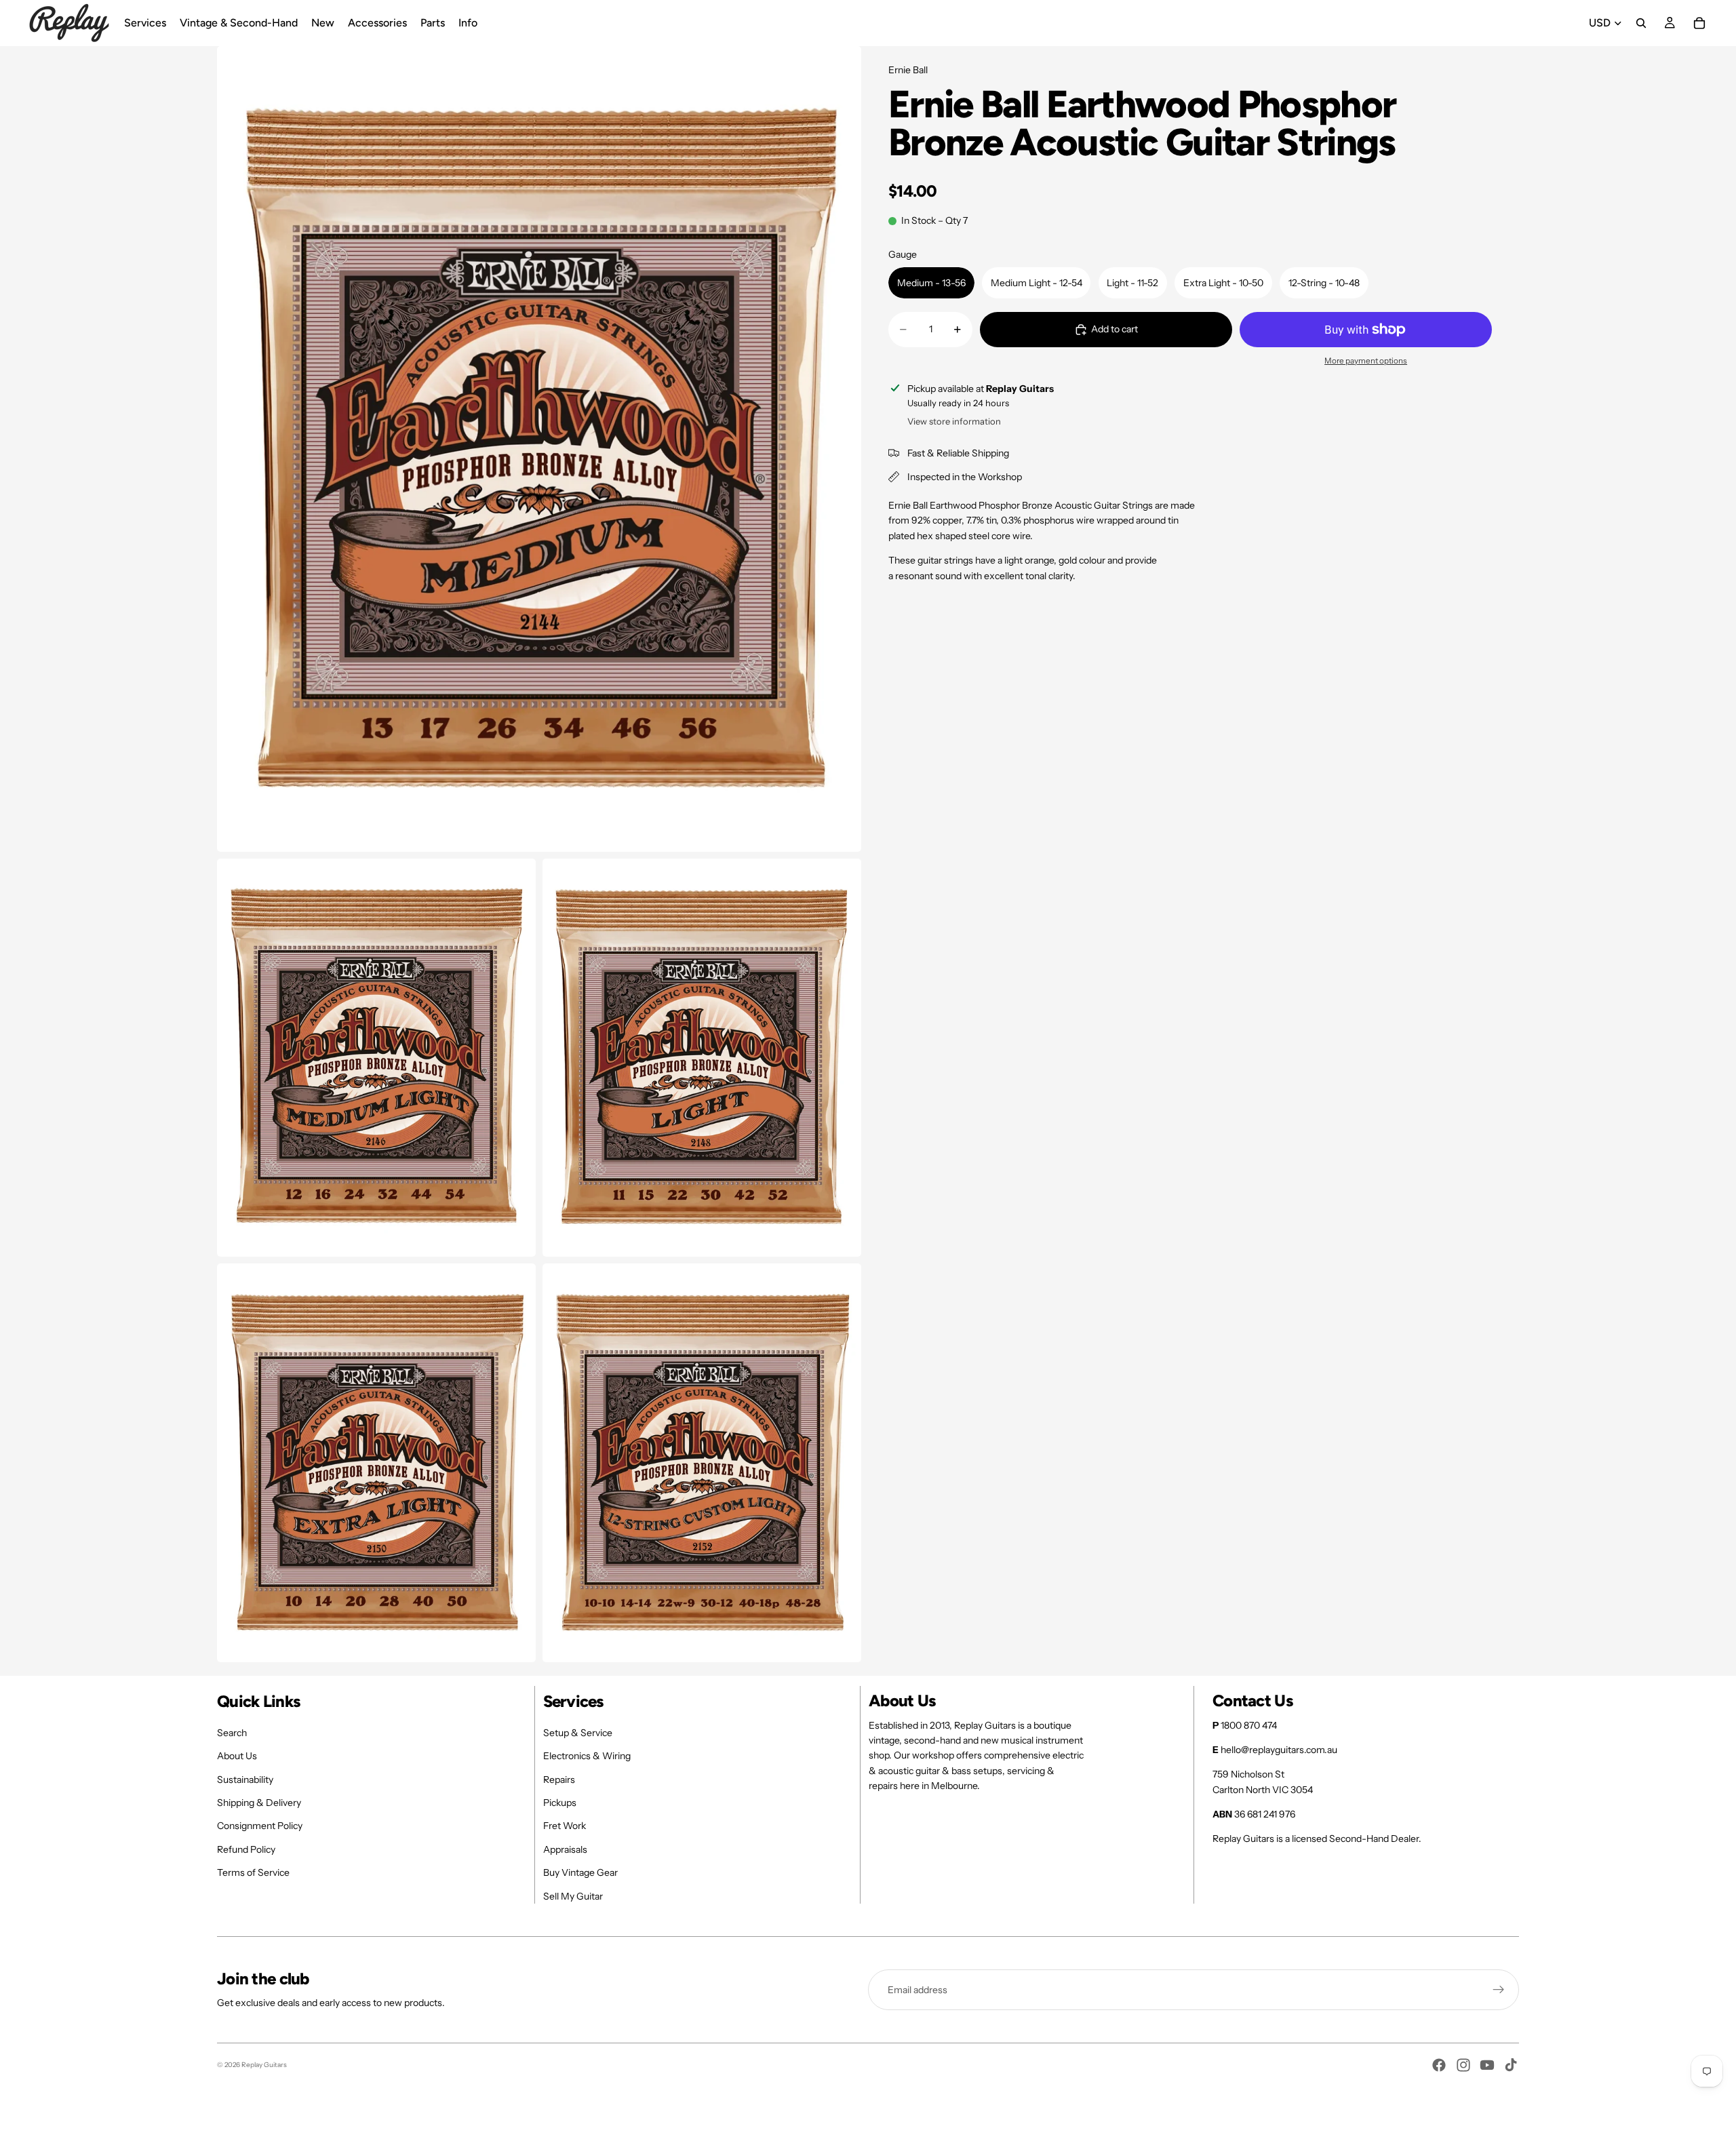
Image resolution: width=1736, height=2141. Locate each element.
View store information (954, 421)
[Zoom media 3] (702, 1058)
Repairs (559, 1780)
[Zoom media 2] (376, 1058)
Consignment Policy (260, 1826)
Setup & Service (578, 1733)
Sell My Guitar (573, 1896)
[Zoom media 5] (702, 1463)
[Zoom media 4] (376, 1463)
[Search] (1641, 23)
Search (232, 1733)
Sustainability (245, 1780)
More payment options (1366, 361)
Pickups (560, 1803)
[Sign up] (1499, 1990)
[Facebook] (1439, 2065)
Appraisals (565, 1849)
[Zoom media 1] (539, 449)
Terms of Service (253, 1872)
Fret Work (565, 1826)
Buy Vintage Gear (580, 1872)
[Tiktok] (1511, 2065)
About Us (237, 1756)
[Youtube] (1487, 2065)
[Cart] (1699, 23)
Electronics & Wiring (587, 1756)
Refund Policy (246, 1849)
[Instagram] (1463, 2065)
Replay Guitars (264, 2065)
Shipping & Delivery (259, 1803)
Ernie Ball (908, 70)
